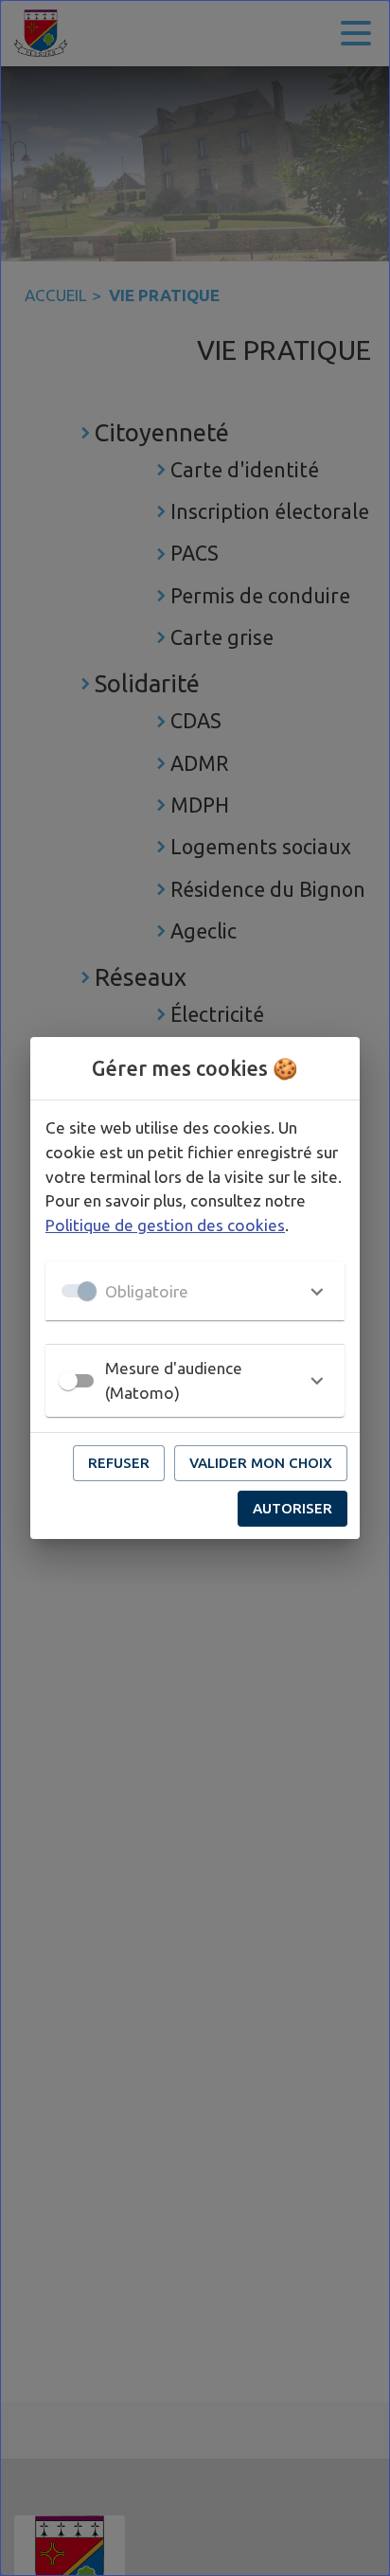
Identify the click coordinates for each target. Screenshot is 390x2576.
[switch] (68, 1381)
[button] (195, 1291)
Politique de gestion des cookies (165, 1225)
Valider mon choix (261, 1463)
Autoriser (292, 1508)
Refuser (119, 1463)
